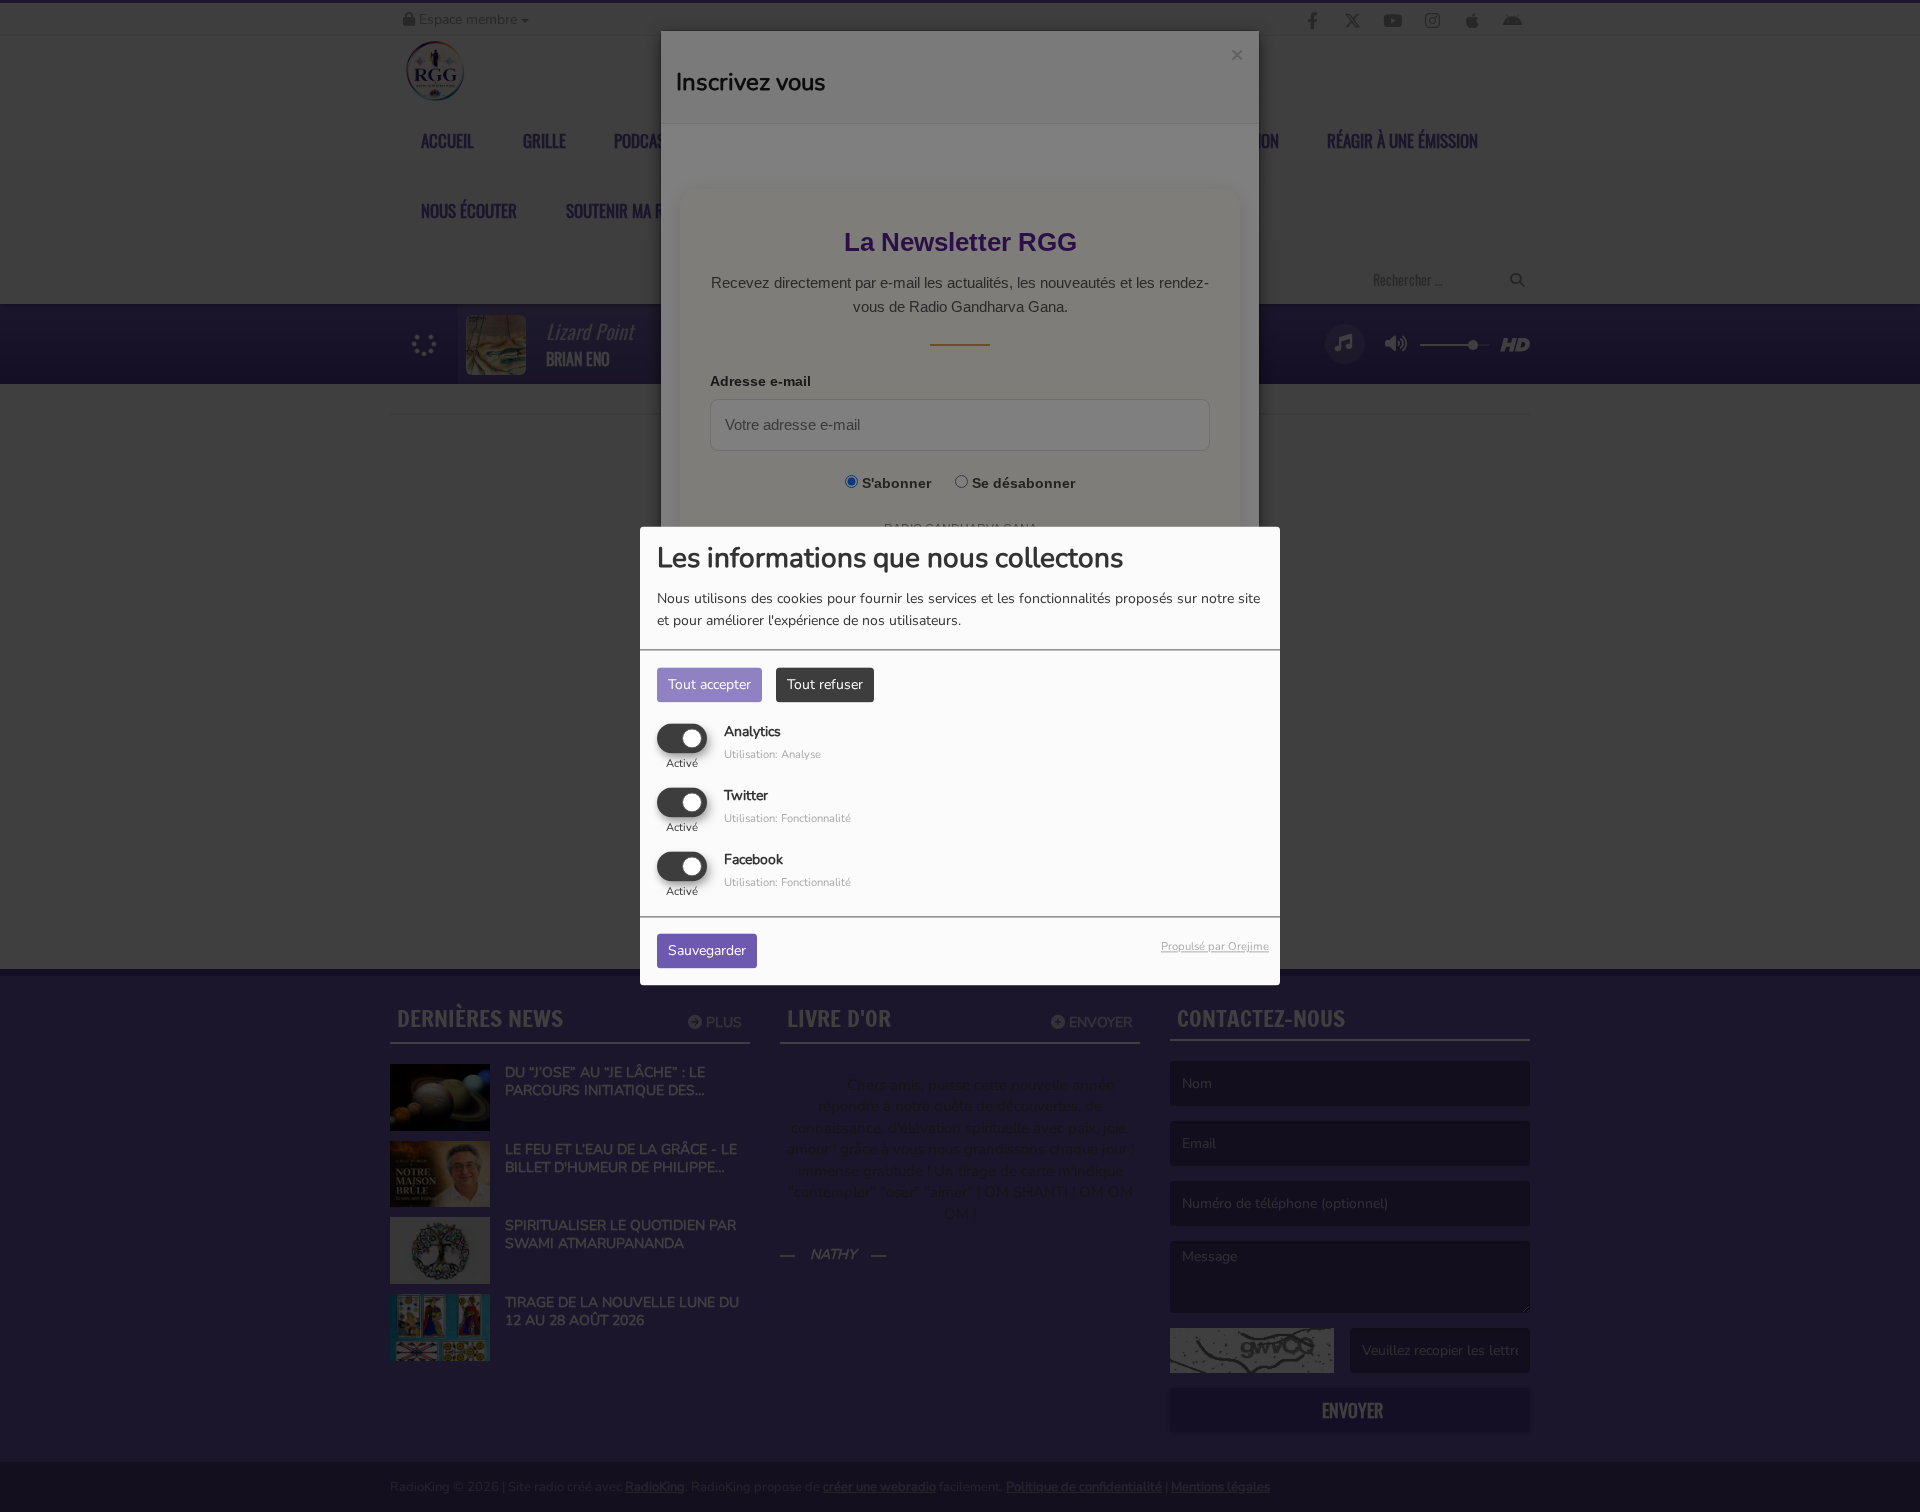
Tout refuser (825, 684)
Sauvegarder (707, 951)
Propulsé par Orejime (1215, 947)
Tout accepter (709, 684)
